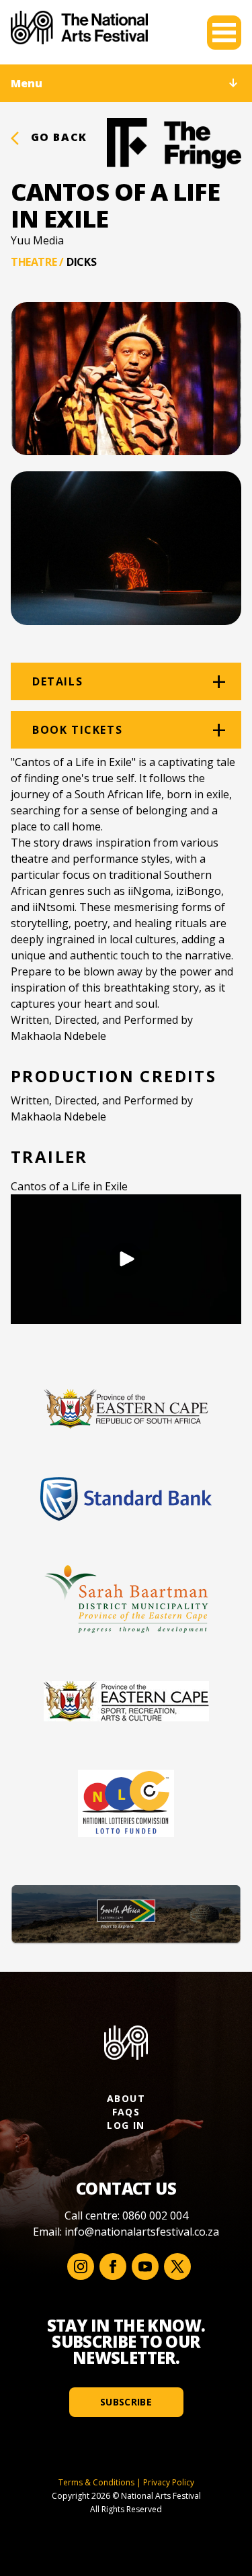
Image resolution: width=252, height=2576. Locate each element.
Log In (126, 2125)
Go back (57, 137)
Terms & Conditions (96, 2482)
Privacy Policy (169, 2482)
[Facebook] (113, 2267)
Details (57, 681)
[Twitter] (177, 2267)
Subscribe (126, 2402)
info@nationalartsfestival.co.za (142, 2232)
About (126, 2098)
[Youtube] (145, 2267)
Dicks (81, 262)
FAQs (126, 2112)
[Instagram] (81, 2267)
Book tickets (77, 730)
